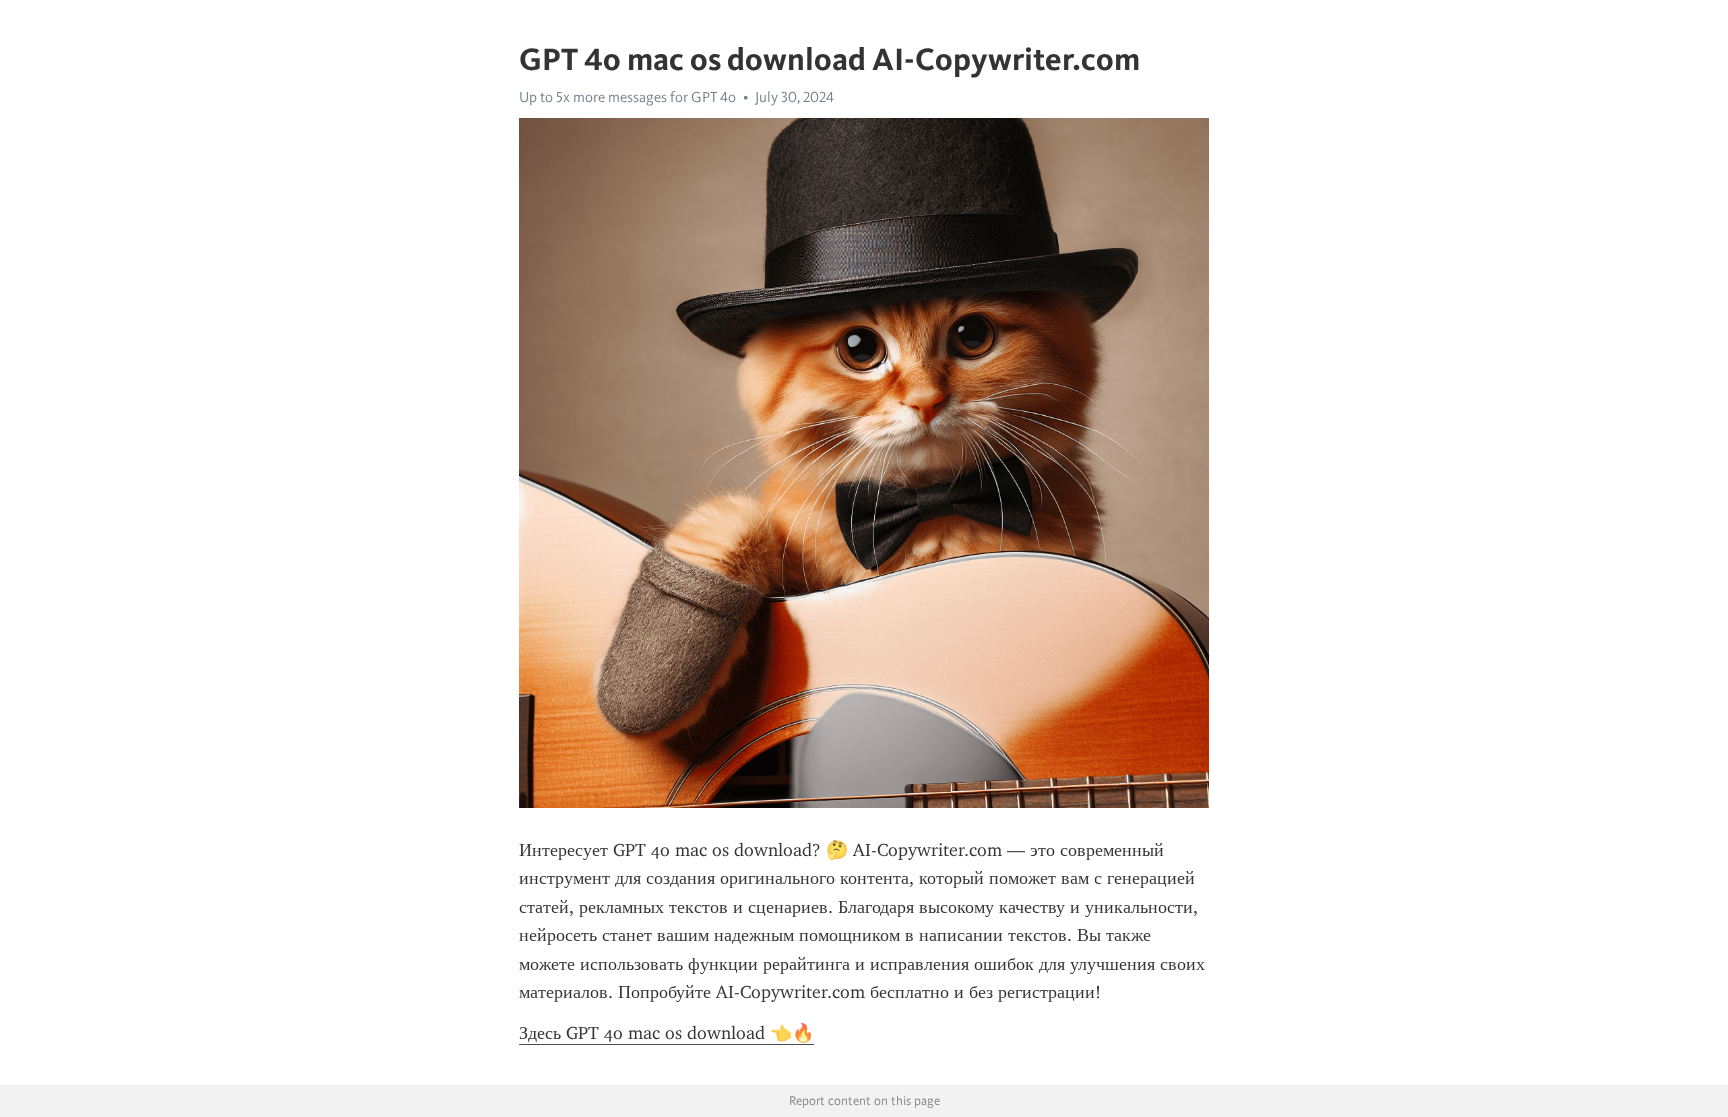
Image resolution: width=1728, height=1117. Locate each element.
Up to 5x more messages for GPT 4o (627, 97)
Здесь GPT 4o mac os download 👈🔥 (666, 1033)
